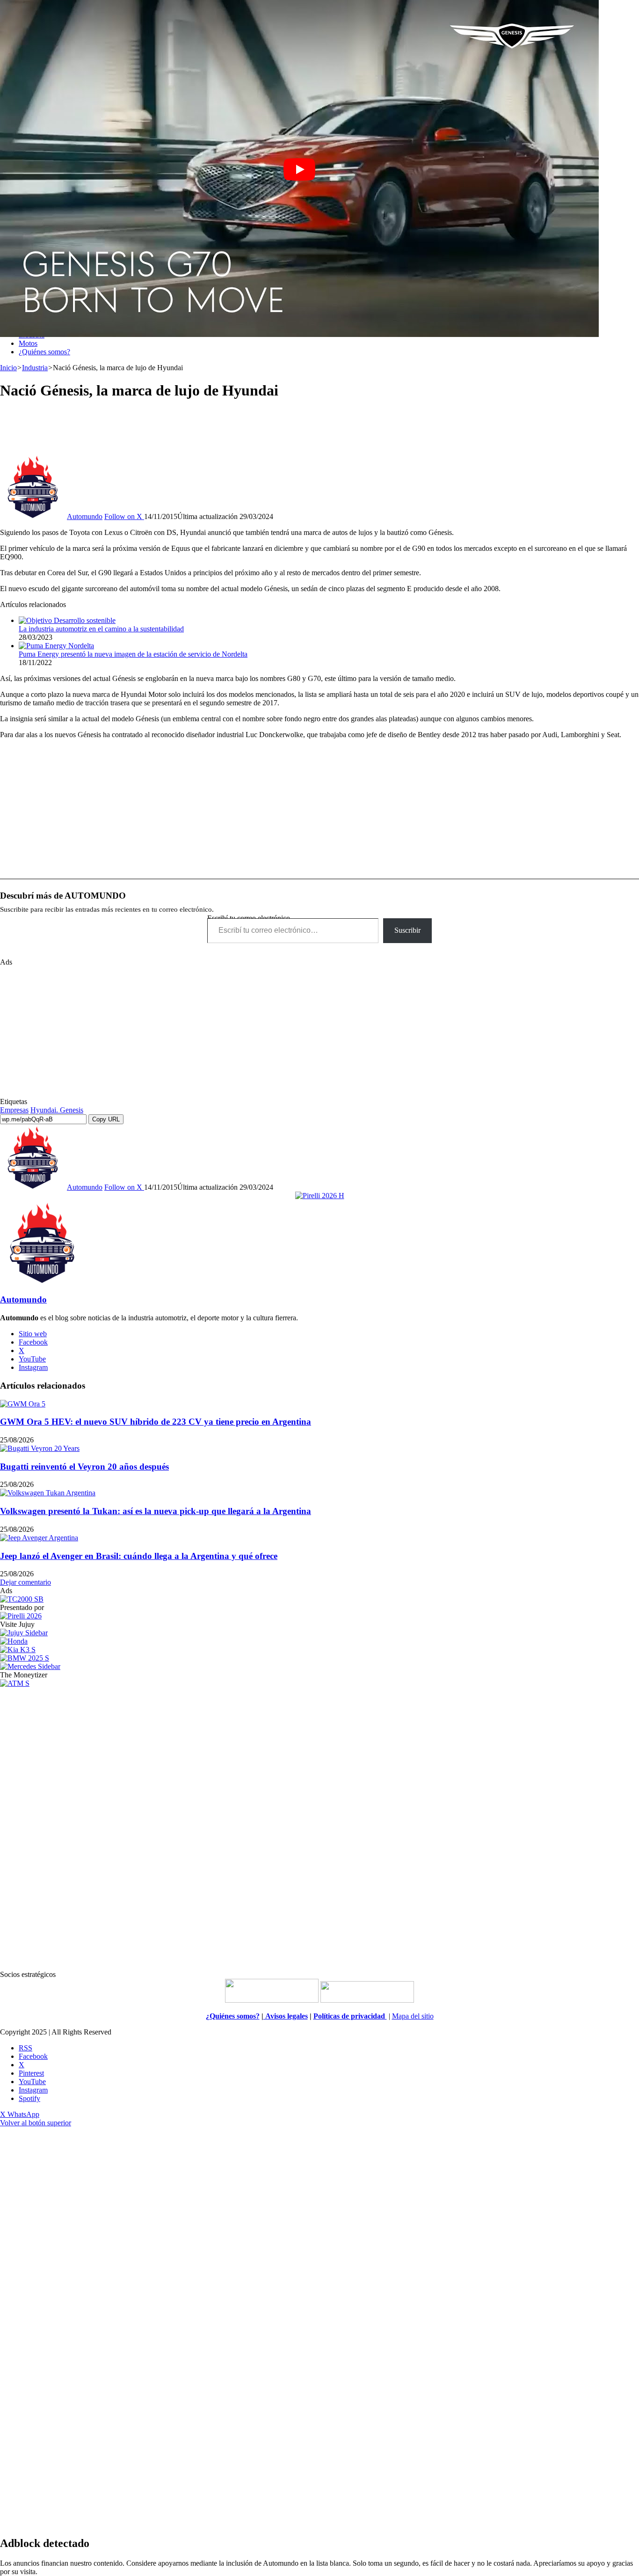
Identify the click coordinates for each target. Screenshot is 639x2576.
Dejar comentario (25, 1582)
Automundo (85, 516)
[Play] (299, 169)
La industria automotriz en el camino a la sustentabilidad (101, 629)
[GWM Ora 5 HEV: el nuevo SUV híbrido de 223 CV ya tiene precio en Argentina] (23, 1404)
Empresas (14, 1110)
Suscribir (407, 930)
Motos (28, 343)
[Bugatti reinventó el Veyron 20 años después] (40, 1448)
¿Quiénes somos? (44, 352)
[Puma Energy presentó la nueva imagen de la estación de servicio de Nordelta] (56, 646)
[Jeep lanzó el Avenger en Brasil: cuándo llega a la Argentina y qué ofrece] (39, 1538)
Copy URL (106, 1119)
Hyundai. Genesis (57, 1110)
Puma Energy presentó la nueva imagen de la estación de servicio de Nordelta (133, 654)
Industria (35, 368)
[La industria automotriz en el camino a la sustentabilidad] (67, 620)
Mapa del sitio (413, 2016)
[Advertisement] (319, 431)
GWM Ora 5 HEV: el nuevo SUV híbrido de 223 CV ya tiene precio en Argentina (156, 1422)
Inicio (8, 368)
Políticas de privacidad (350, 2016)
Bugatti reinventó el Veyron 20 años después (84, 1467)
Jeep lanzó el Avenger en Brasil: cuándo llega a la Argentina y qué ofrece (139, 1556)
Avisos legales (286, 2016)
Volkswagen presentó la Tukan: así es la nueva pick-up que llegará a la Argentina (156, 1511)
